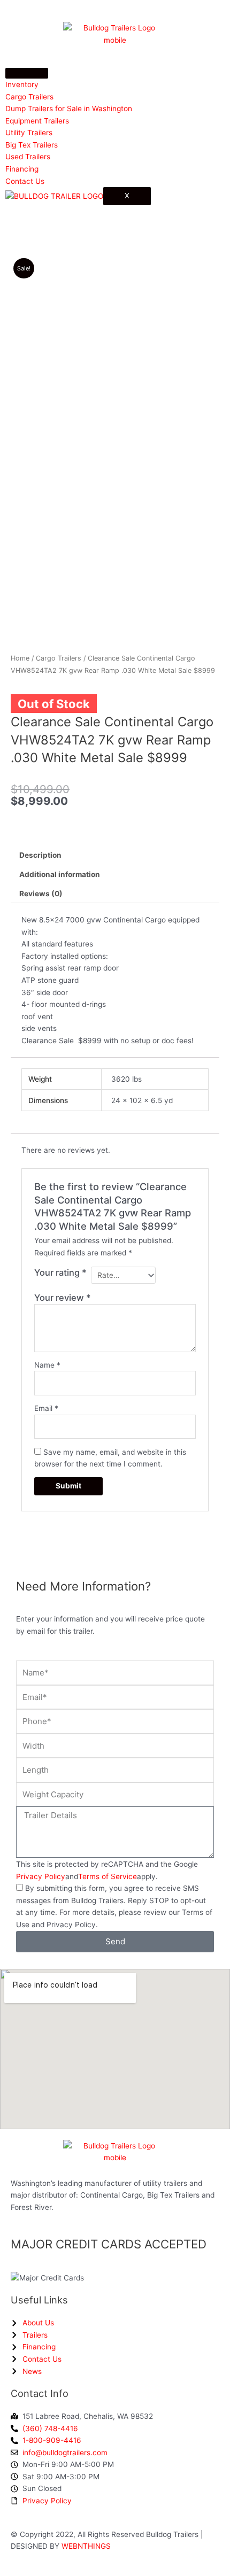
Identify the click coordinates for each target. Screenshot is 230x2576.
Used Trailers (28, 157)
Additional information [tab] (60, 874)
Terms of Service (108, 1876)
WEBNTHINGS (86, 2546)
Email (46, 1408)
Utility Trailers (29, 133)
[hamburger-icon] (27, 73)
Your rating (60, 1273)
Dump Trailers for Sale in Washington (69, 108)
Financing (22, 169)
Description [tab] (40, 855)
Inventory (22, 84)
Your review (63, 1298)
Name (47, 1365)
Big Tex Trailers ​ (33, 145)
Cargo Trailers (29, 97)
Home (20, 658)
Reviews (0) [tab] (41, 894)
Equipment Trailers (37, 121)
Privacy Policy (41, 1876)
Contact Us (25, 181)
